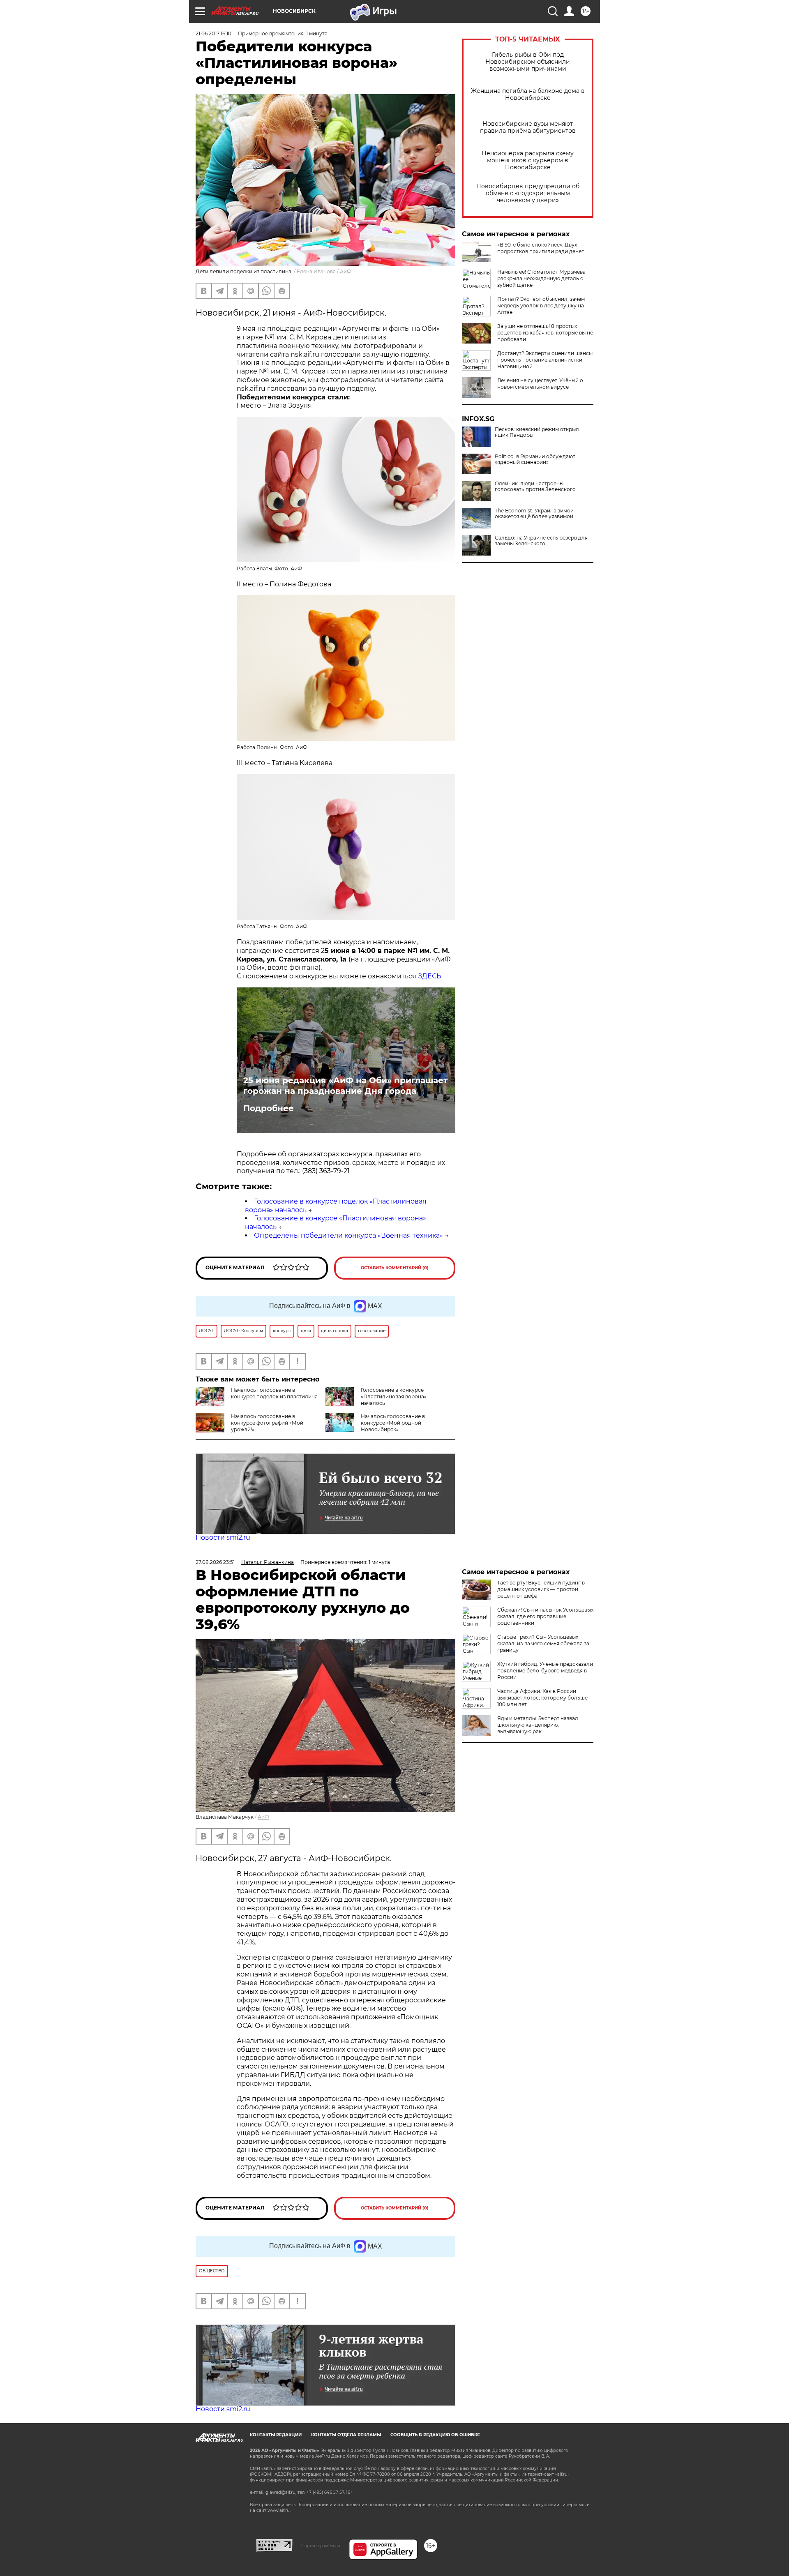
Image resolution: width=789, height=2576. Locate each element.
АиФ (346, 271)
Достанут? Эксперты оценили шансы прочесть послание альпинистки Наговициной (545, 360)
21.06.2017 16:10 (213, 33)
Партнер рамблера (321, 2546)
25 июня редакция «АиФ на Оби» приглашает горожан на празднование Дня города (346, 1086)
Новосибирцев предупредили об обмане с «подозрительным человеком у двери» (528, 193)
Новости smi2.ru (223, 1537)
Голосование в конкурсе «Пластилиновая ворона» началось (394, 1396)
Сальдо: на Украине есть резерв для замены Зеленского (541, 541)
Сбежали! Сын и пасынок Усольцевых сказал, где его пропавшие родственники (545, 1616)
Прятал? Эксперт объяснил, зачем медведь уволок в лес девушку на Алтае (541, 306)
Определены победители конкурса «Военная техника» (348, 1235)
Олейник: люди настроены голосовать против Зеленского (535, 487)
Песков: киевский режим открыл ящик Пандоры (537, 432)
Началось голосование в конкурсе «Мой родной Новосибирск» (393, 1423)
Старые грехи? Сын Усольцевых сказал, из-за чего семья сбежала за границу (543, 1643)
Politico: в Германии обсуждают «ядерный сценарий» (535, 459)
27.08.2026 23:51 (215, 1562)
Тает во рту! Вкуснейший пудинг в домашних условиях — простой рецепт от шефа (541, 1589)
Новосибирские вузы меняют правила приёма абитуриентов (528, 127)
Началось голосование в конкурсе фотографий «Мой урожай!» (267, 1423)
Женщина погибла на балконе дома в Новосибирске (528, 95)
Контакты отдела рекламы (346, 2435)
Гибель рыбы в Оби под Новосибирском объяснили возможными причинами (528, 62)
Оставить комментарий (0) (395, 1268)
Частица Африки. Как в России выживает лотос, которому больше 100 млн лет (542, 1698)
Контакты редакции (276, 2435)
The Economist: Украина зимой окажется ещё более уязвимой (534, 514)
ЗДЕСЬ (429, 976)
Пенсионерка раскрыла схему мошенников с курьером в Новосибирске (528, 160)
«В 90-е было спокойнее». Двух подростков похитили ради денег (541, 248)
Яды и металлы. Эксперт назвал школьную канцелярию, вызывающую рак (538, 1725)
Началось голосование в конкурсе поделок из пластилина (274, 1393)
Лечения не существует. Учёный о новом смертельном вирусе (540, 384)
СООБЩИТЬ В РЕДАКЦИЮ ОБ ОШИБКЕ (435, 2435)
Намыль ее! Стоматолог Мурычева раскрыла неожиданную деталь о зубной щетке (541, 278)
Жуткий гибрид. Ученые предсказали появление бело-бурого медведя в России (545, 1671)
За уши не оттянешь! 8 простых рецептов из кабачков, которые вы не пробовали (545, 333)
